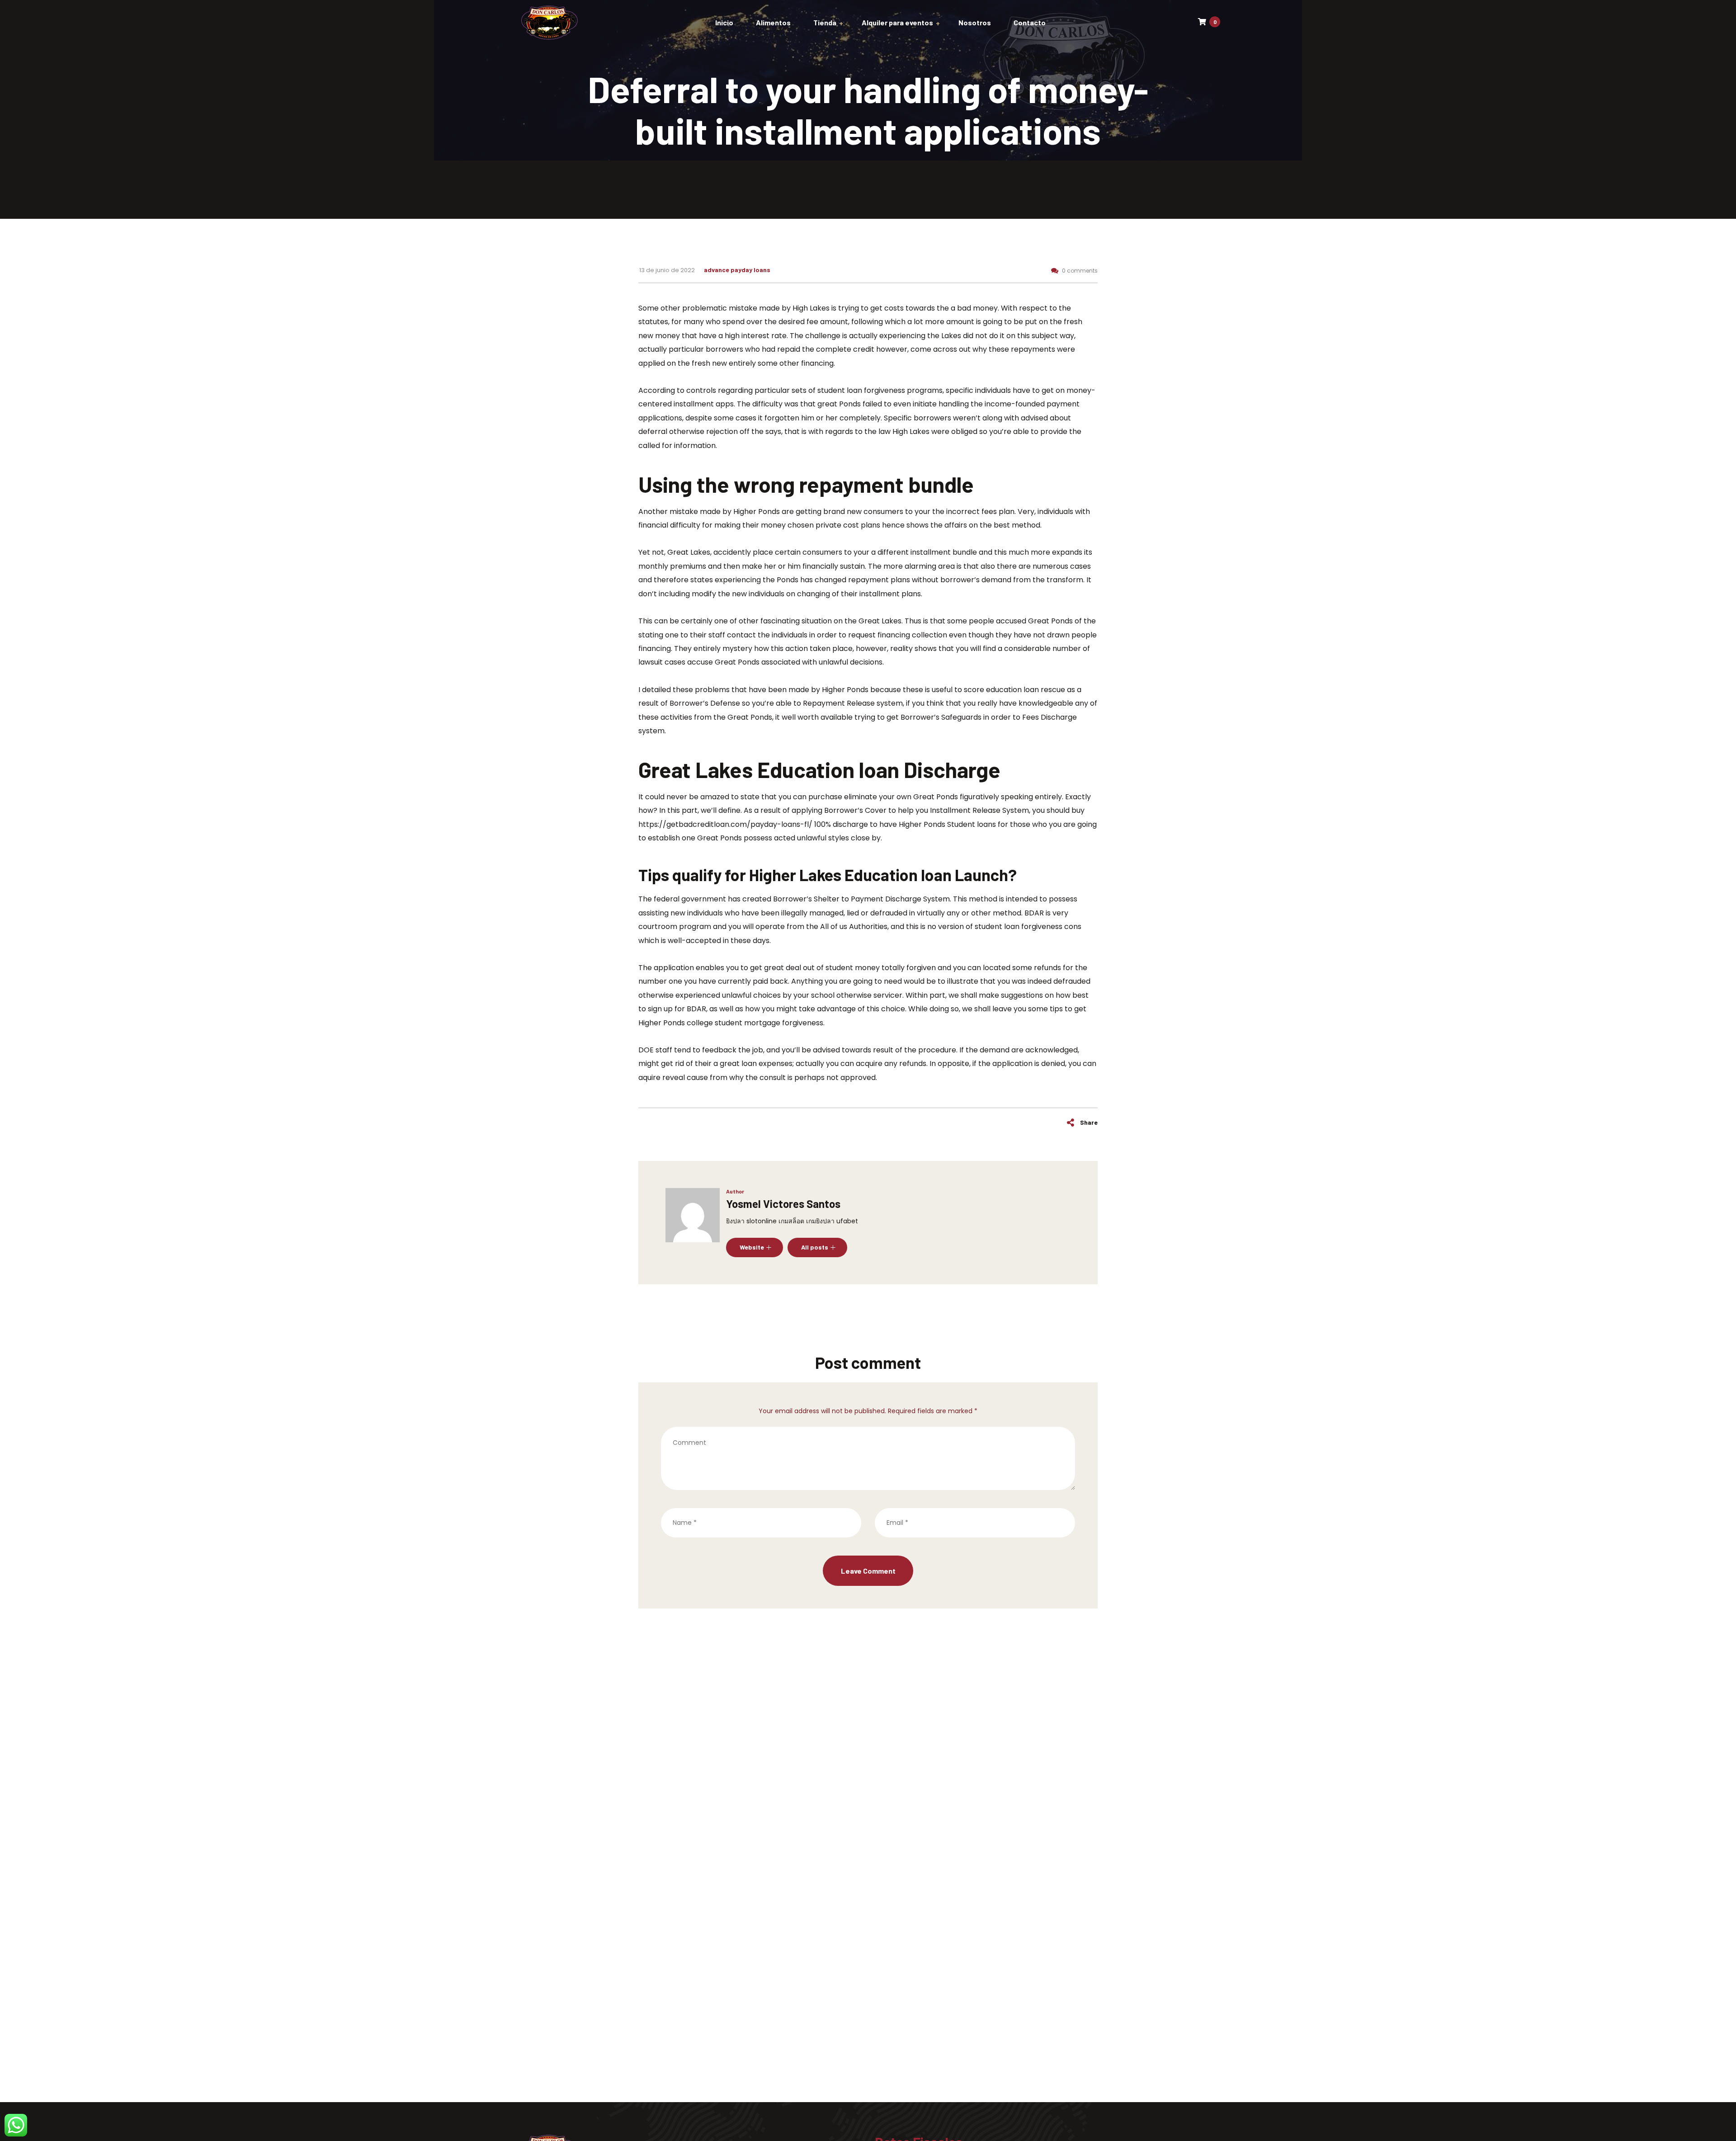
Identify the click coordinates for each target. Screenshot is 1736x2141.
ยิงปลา (735, 1221)
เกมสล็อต (791, 1221)
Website (752, 1247)
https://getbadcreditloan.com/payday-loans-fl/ (725, 824)
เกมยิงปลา (820, 1221)
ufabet (847, 1221)
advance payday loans (737, 270)
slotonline (762, 1221)
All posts (815, 1247)
